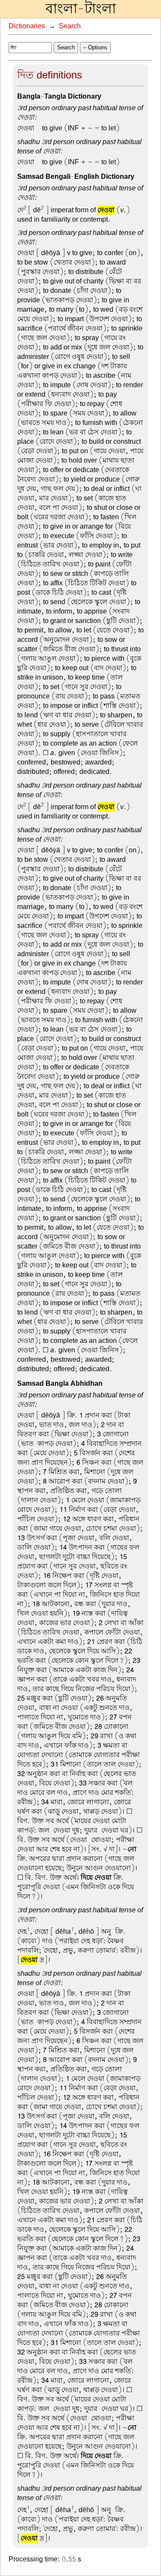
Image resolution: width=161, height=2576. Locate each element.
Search (70, 26)
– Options (95, 47)
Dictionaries (27, 26)
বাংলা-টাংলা (81, 9)
